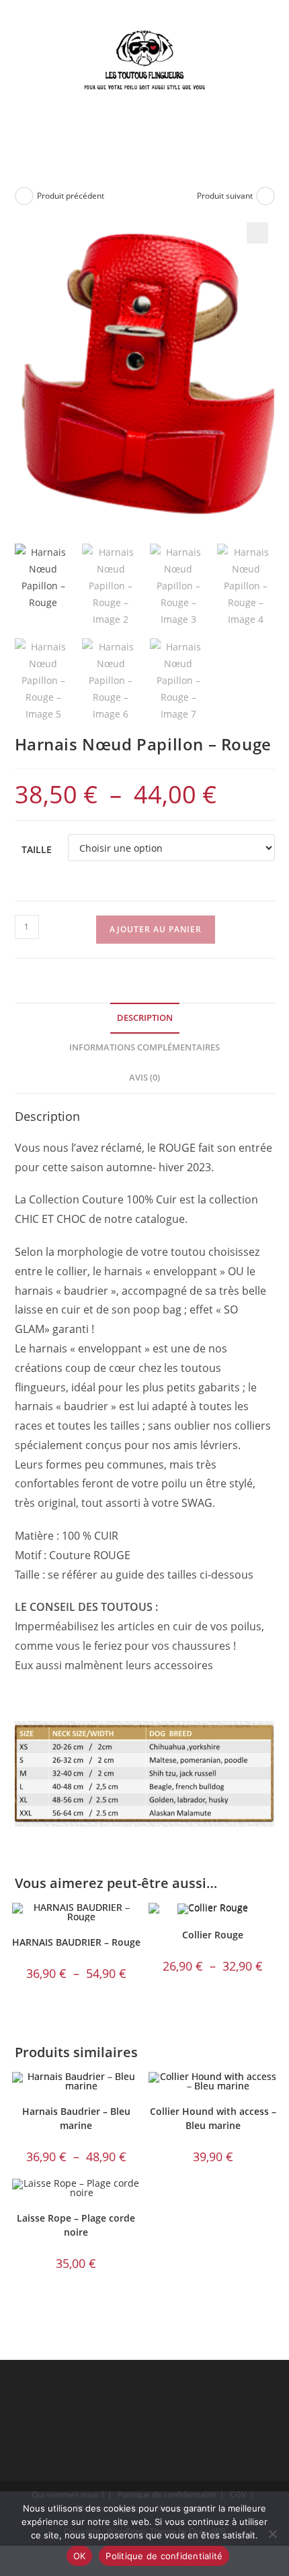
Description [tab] (145, 1018)
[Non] (272, 2534)
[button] (257, 233)
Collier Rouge (213, 1935)
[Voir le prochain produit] (265, 196)
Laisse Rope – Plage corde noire (76, 2225)
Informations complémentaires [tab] (144, 1047)
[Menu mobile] (166, 137)
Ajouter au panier (156, 929)
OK (80, 2556)
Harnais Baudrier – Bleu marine (76, 2118)
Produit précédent (71, 196)
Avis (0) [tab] (144, 1078)
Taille (37, 849)
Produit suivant (225, 196)
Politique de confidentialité (164, 2556)
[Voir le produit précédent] (24, 196)
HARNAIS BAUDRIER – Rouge (76, 1942)
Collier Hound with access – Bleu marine (213, 2118)
